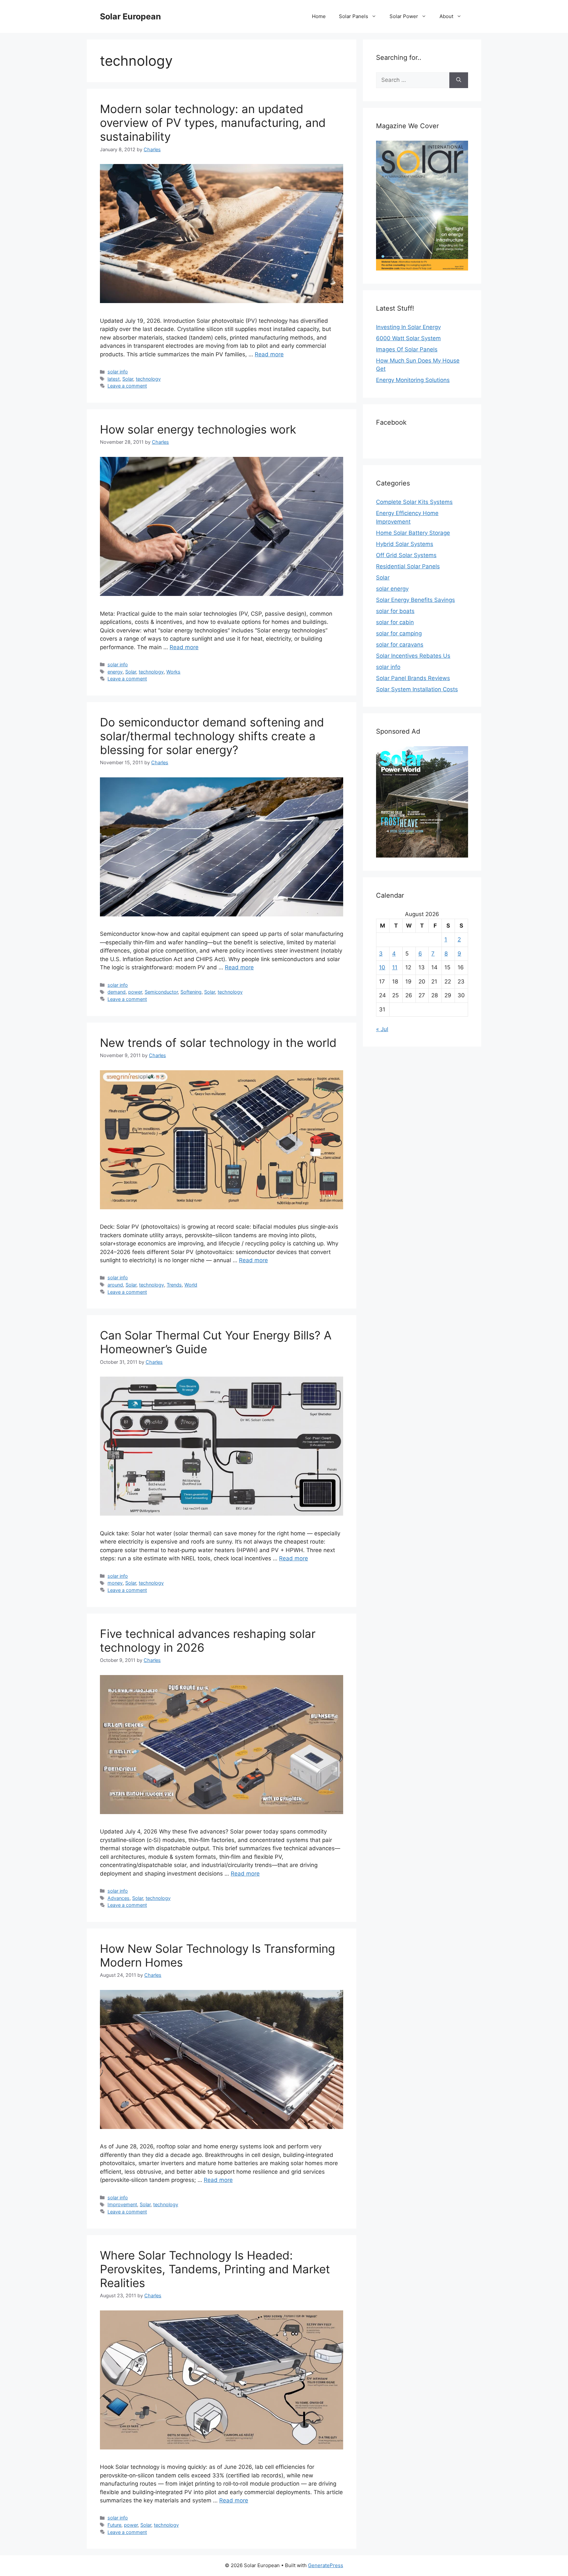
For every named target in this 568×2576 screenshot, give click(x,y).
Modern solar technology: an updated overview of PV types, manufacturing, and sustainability (213, 123)
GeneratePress (326, 2565)
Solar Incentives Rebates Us (413, 656)
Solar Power (404, 16)
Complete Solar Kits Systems (414, 502)
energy (115, 672)
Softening (191, 992)
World (191, 1285)
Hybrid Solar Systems (405, 544)
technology (148, 379)
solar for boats (395, 611)
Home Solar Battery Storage (413, 533)
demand (117, 992)
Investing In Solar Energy (408, 327)
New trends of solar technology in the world (218, 1043)
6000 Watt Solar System (408, 338)
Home (319, 16)
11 (395, 967)
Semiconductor (161, 992)
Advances (118, 1898)
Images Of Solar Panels (407, 349)
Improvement (122, 2204)
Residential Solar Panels (408, 566)
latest (114, 379)
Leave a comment (127, 386)
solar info (118, 372)
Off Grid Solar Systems (406, 555)
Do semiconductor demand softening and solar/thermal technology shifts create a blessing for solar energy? (212, 736)
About (446, 16)
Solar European (130, 16)
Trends (174, 1285)
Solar (128, 379)
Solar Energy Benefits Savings (415, 600)
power (135, 992)
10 (382, 967)
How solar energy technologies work (198, 429)
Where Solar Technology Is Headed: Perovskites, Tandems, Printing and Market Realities (215, 2269)
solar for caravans (400, 645)
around (115, 1285)
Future (114, 2525)
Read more (269, 354)
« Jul (382, 1029)
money (115, 1583)
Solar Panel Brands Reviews (413, 678)
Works (173, 672)
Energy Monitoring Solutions (413, 380)
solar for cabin (395, 622)
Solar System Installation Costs (417, 689)
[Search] (459, 80)
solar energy (392, 589)
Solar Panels (354, 16)
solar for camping (399, 633)
